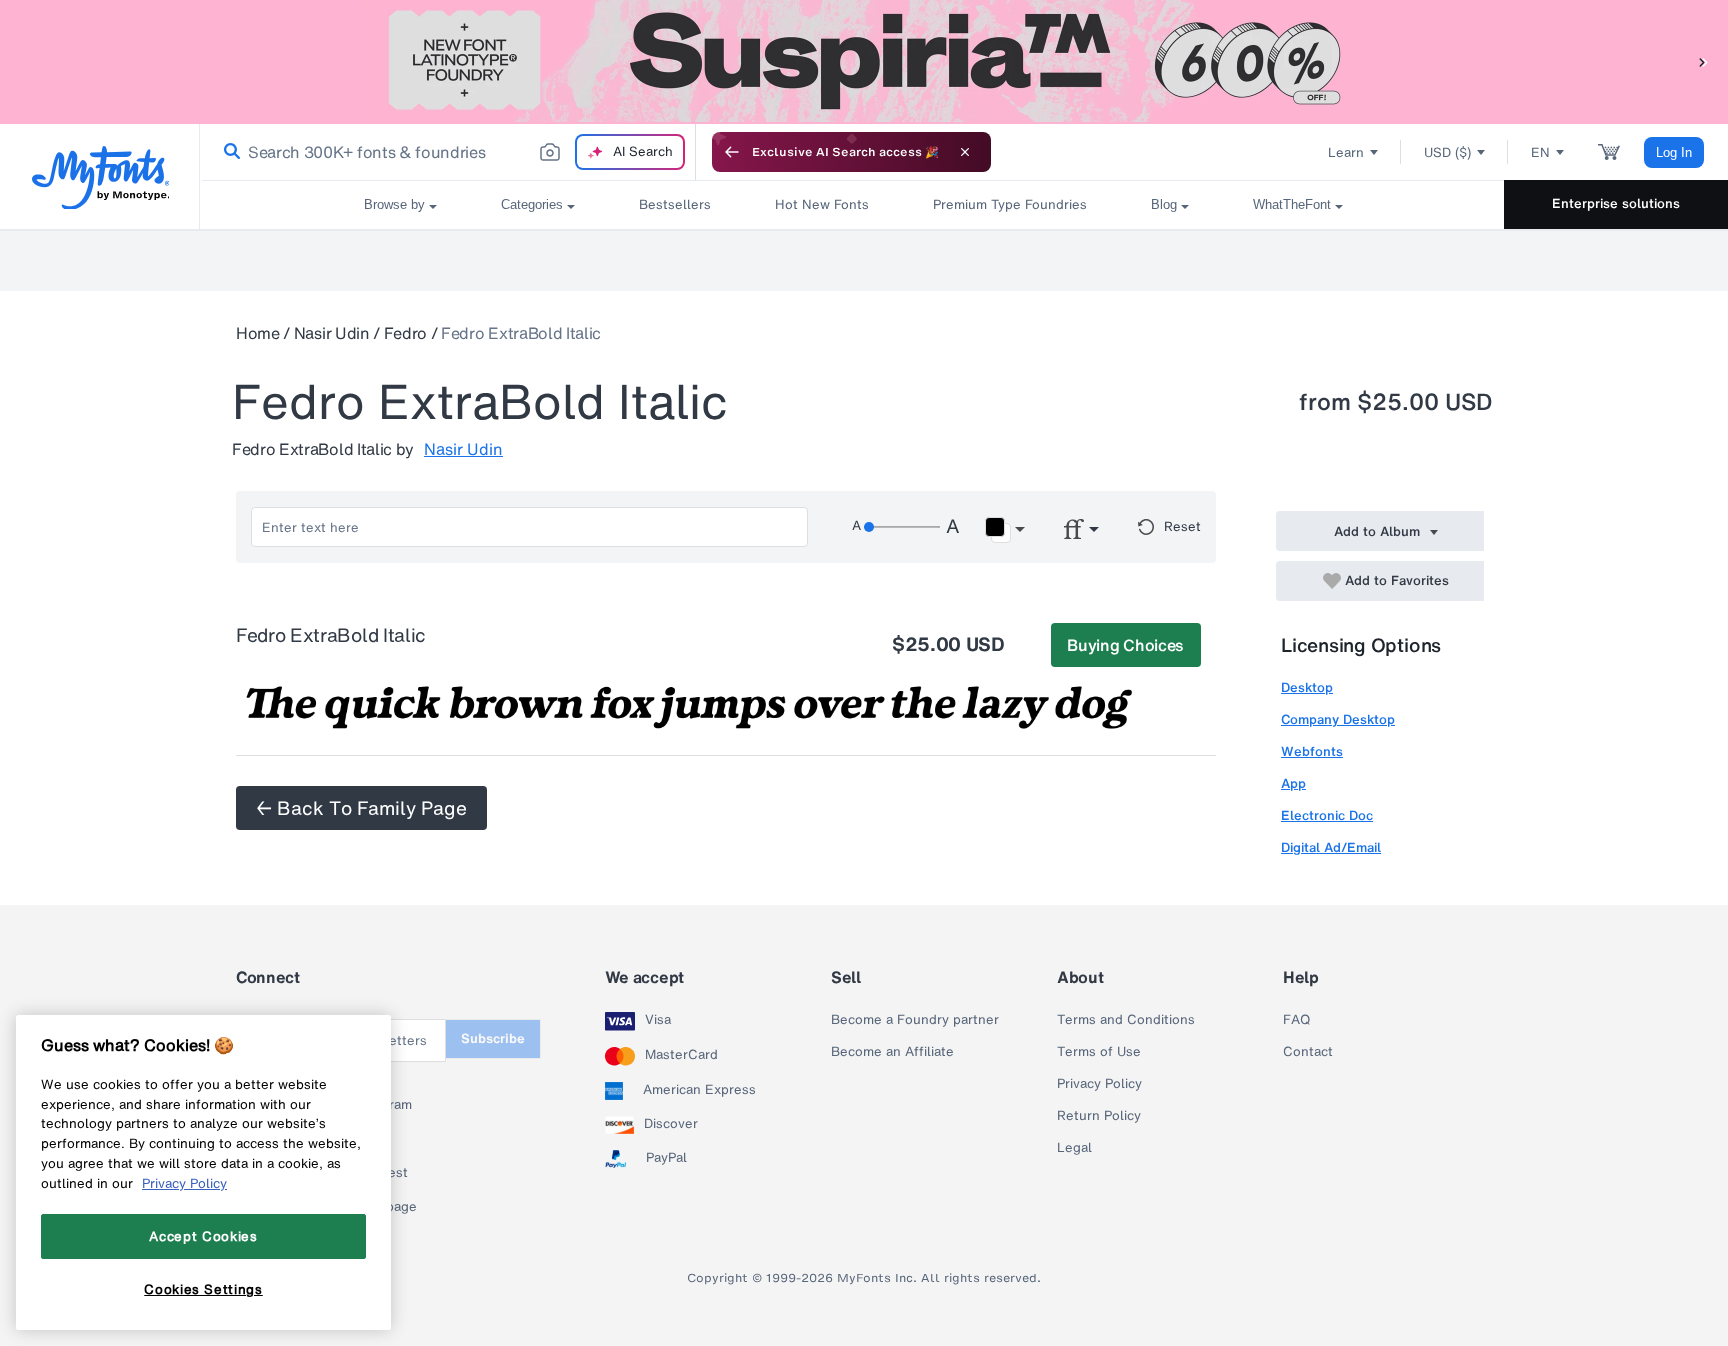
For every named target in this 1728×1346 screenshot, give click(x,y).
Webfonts (1312, 751)
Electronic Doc (1327, 815)
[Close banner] (965, 152)
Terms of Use (1099, 1052)
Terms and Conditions (1126, 1020)
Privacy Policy (1099, 1084)
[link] (228, 152)
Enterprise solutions (1616, 203)
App (1293, 783)
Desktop (1307, 687)
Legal (1074, 1148)
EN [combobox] (1540, 152)
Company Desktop (1338, 719)
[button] (1703, 61)
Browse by (394, 204)
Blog (1164, 204)
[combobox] (448, 152)
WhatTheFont (1292, 204)
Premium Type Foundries (1010, 204)
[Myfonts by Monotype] (100, 177)
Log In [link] (1674, 152)
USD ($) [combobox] (1447, 152)
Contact (1308, 1052)
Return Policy (1099, 1116)
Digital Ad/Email (1331, 847)
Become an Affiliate (892, 1052)
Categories (532, 204)
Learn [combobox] (1346, 152)
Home (258, 333)
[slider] (902, 527)
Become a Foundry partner (915, 1020)
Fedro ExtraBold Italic (521, 333)
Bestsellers (675, 204)
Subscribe (493, 1038)
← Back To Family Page (361, 808)
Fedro (405, 333)
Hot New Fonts (822, 204)
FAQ (1296, 1020)
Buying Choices (1125, 645)
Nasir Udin (332, 333)
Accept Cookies (203, 1236)
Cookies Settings (203, 1289)
